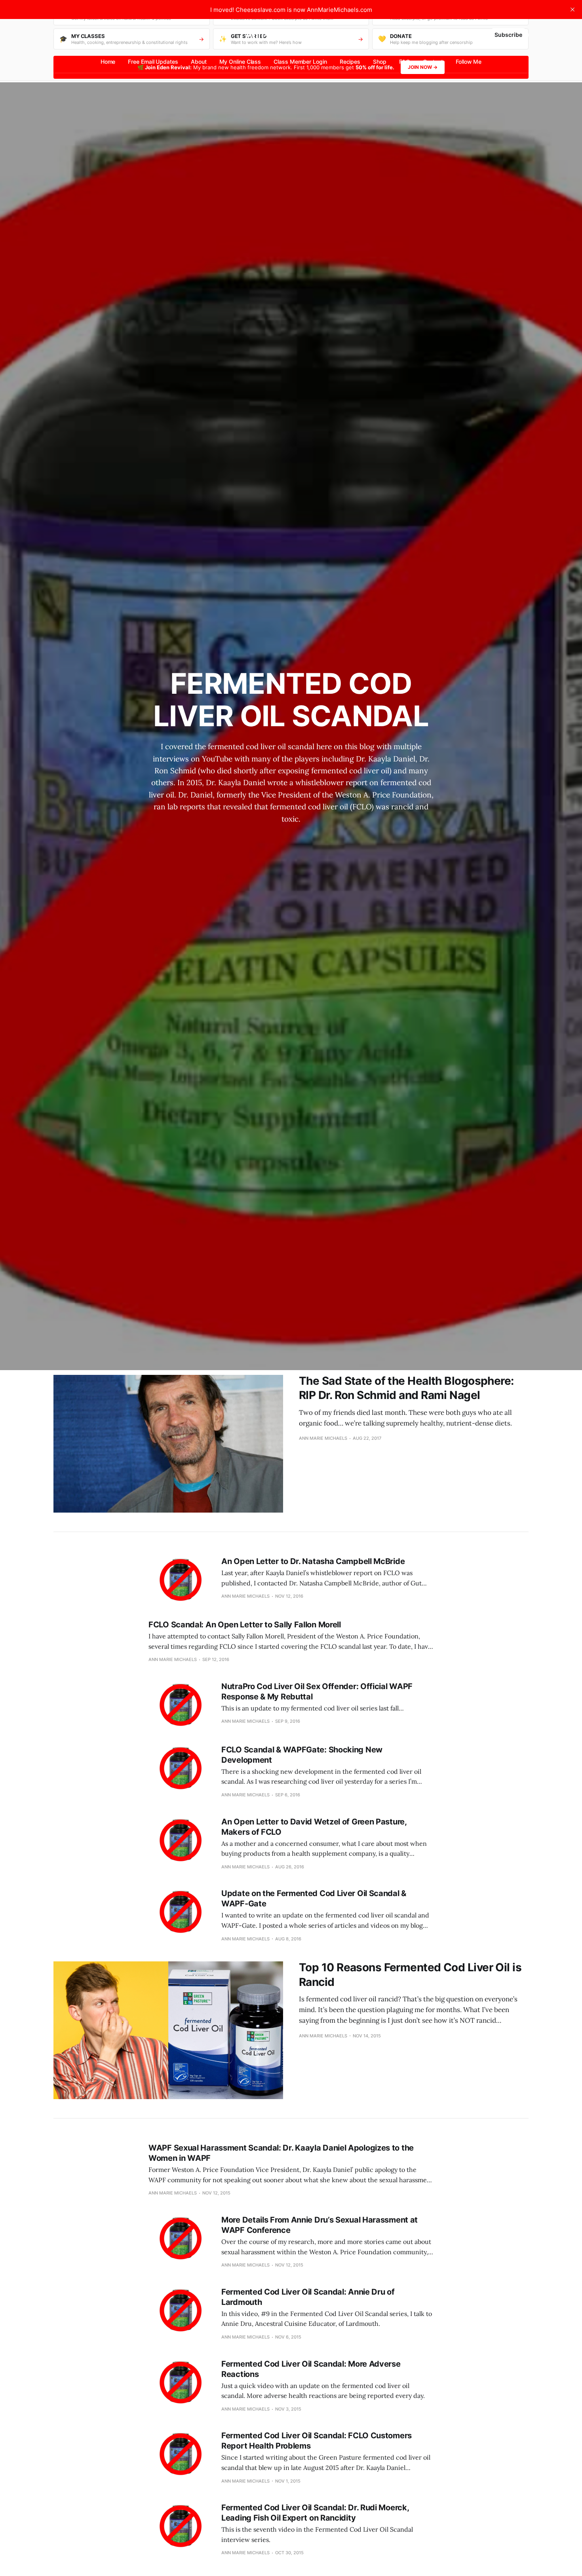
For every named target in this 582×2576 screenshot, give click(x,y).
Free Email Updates (153, 62)
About (199, 62)
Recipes (350, 62)
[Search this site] (57, 35)
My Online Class (240, 62)
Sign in (472, 35)
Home (108, 62)
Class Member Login (300, 62)
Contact (433, 62)
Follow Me (469, 62)
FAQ (405, 62)
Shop (380, 62)
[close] (572, 9)
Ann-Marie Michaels (291, 35)
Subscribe (508, 35)
